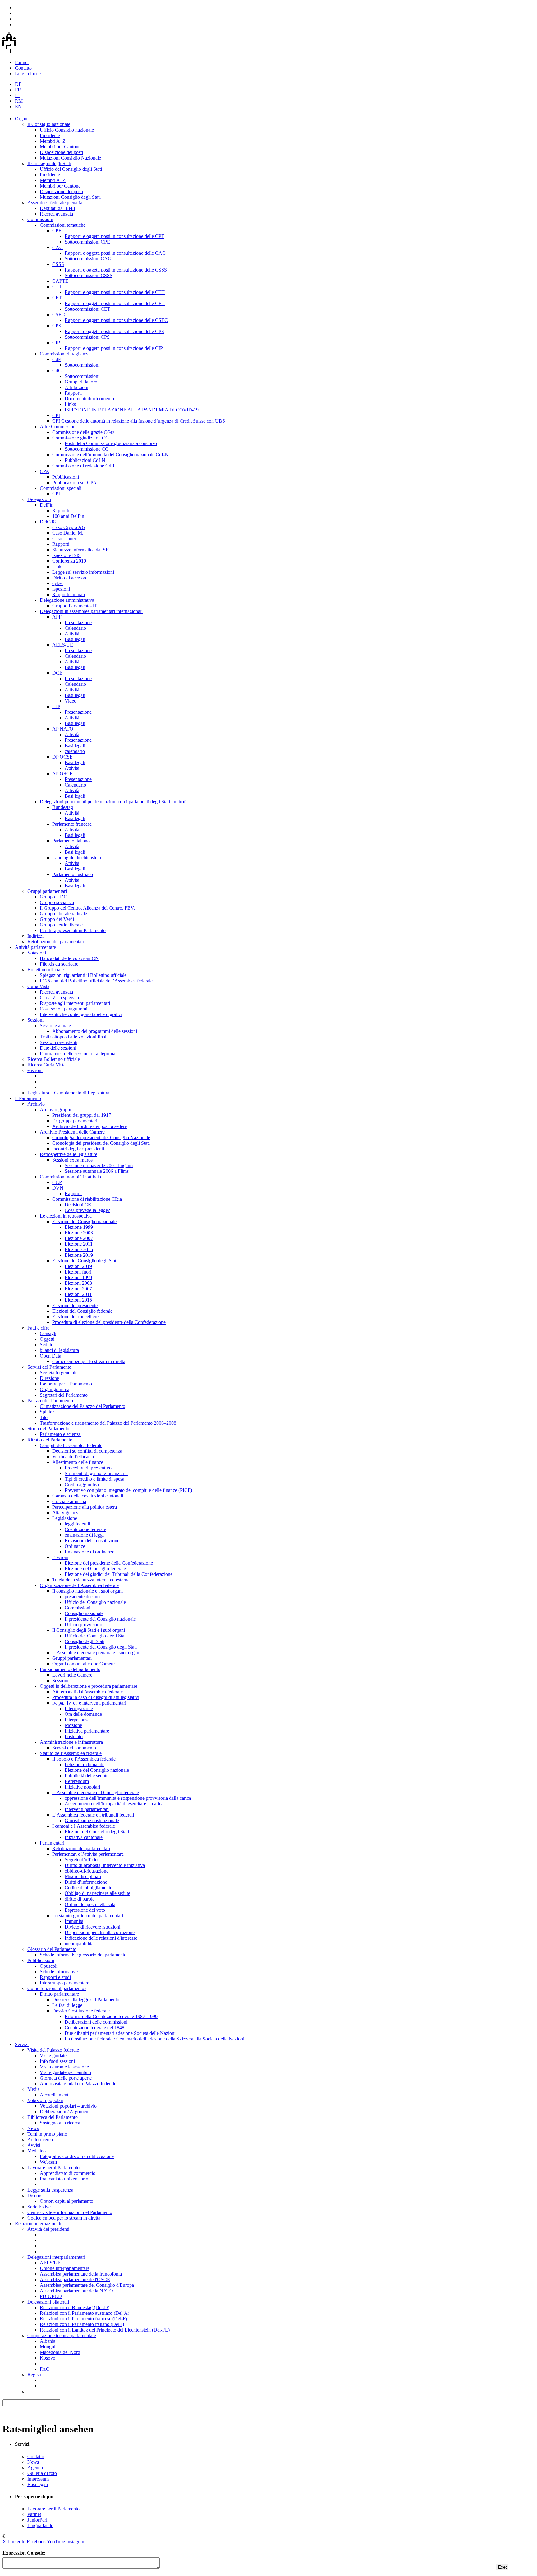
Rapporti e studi (55, 1977)
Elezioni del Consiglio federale (82, 1311)
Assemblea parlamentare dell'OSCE (75, 2279)
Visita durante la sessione (64, 2067)
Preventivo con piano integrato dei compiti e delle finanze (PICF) (128, 1490)
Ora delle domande (83, 1714)
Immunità (74, 1921)
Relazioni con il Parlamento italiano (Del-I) (82, 2324)
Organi (22, 119)
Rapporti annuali (69, 594)
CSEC (59, 315)
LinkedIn (16, 2542)
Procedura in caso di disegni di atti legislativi (96, 1697)
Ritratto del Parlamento (50, 1440)
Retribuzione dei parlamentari (81, 1848)
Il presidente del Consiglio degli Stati (101, 1647)
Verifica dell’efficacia (73, 1457)
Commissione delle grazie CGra (83, 432)
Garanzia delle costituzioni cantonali (88, 1496)
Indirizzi (35, 936)
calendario (75, 751)
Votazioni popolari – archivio (68, 2106)
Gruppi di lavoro (81, 382)
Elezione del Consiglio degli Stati (85, 1261)
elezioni (35, 1070)
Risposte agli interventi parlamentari (75, 1003)
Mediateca (37, 2151)
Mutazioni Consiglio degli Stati (70, 197)
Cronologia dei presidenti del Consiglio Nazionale (101, 1137)
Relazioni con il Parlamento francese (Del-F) (83, 2319)
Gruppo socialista (57, 902)
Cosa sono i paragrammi (64, 1009)
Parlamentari (52, 1843)
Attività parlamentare (35, 947)
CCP (57, 1182)
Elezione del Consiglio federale (95, 1569)
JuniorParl (37, 2520)
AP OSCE (62, 774)
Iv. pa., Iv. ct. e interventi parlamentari (89, 1703)
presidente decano (82, 1597)
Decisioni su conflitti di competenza (87, 1451)
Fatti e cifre (38, 1328)
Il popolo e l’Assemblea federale (84, 1759)
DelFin (47, 505)
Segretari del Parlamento (64, 1395)
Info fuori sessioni (57, 2061)
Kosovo (48, 2358)
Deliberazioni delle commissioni (96, 2022)
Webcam (48, 2162)
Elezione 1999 (79, 1227)
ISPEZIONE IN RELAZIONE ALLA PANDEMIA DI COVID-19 (132, 410)
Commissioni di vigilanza (65, 354)
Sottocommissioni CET (87, 309)
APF (57, 617)
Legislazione (65, 1518)
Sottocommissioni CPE (87, 242)
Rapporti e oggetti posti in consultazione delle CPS (114, 331)
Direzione (49, 1378)
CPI (56, 415)
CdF (57, 359)
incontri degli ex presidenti (78, 1149)
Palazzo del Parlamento (50, 1401)
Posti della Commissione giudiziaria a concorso (111, 443)
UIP (56, 706)
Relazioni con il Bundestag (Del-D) (75, 2307)
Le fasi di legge (67, 2005)
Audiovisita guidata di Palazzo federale (78, 2084)
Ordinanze (75, 1546)
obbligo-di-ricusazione (87, 1871)
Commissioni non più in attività (70, 1177)
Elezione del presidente (75, 1305)
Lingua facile (28, 74)
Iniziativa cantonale (84, 1837)
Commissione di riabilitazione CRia (87, 1199)
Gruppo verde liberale (61, 925)
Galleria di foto (42, 2473)
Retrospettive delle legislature (69, 1154)
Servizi (22, 2044)
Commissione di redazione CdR (83, 466)
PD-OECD (51, 2296)
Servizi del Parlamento (49, 1367)
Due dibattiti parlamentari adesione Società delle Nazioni (120, 2033)
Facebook (36, 2542)
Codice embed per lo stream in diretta (89, 1361)
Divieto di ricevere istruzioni (92, 1927)
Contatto (23, 68)
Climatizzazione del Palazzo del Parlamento (83, 1406)
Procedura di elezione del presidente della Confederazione (109, 1322)
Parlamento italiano (71, 841)
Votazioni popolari (45, 2100)
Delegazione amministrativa (67, 600)
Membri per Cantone (60, 147)
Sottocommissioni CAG (88, 259)
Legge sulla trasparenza (50, 2190)
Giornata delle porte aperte (66, 2078)
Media (34, 2089)
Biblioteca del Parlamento (53, 2117)
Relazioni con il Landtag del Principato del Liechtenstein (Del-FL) (105, 2330)
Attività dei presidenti (48, 2229)
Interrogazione (79, 1708)
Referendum (77, 1781)
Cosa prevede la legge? (87, 1210)
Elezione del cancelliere (75, 1317)
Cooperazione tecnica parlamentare (62, 2335)
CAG (58, 247)
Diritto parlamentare (59, 1994)
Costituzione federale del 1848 (94, 2028)
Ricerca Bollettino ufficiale (54, 1059)
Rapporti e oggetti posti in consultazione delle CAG (115, 253)
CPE (57, 231)
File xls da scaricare (59, 964)
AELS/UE (63, 645)
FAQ (45, 2369)
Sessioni (35, 1020)
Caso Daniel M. (68, 533)
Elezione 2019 (79, 1255)
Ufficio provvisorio (83, 1625)
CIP (56, 343)
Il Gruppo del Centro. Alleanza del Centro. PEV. (87, 908)
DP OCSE (62, 757)
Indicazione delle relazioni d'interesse (101, 1938)
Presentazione (78, 622)
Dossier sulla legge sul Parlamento (86, 2000)
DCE (57, 673)
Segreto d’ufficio (81, 1860)
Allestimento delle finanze (78, 1462)
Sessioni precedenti (59, 1042)
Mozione (73, 1725)
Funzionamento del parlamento (70, 1669)
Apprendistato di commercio (68, 2173)
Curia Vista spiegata (59, 998)
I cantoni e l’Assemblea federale (84, 1826)
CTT (57, 287)
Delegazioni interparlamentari (56, 2257)
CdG (57, 371)
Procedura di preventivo (88, 1468)
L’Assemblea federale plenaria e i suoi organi (96, 1652)
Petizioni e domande (85, 1764)
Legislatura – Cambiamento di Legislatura (68, 1093)
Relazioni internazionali (38, 2223)
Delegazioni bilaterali (48, 2302)
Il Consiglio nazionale (49, 124)
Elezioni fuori (78, 1272)
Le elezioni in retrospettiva (66, 1216)
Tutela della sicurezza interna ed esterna (91, 1580)
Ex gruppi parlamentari (75, 1121)
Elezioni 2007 (78, 1289)
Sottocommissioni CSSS (89, 275)
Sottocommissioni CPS (87, 337)
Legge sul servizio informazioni (83, 572)
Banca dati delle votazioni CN (69, 958)
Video (71, 701)
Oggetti (47, 1339)
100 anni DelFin (68, 516)
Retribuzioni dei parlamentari (56, 942)
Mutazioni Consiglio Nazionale (70, 158)
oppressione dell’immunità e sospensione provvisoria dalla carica (128, 1798)
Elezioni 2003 (78, 1283)
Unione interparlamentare (65, 2268)
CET (57, 298)
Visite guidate (53, 2056)
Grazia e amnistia (69, 1501)
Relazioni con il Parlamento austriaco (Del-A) (85, 2313)
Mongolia (49, 2347)
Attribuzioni (76, 387)
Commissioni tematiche (63, 225)
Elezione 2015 (79, 1249)
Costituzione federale (85, 1529)
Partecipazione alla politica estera (85, 1507)
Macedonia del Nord (60, 2352)
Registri (35, 2375)
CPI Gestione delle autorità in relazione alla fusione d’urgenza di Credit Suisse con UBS (139, 421)
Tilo (44, 1417)
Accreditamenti (55, 2095)
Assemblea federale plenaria (55, 203)
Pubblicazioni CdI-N (85, 460)
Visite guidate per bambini (65, 2072)
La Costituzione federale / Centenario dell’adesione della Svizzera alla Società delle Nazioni (154, 2039)
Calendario (75, 628)
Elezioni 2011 (78, 1294)
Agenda (35, 2468)
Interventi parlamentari (87, 1809)
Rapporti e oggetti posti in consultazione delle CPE (115, 236)
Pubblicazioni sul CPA (74, 483)
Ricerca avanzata (56, 214)
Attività (72, 634)
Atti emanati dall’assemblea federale (87, 1692)
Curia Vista (38, 986)
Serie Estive (39, 2207)
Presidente (50, 135)
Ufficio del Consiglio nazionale (95, 1602)
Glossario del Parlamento (52, 1949)
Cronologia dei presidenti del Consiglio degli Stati (101, 1143)
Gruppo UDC (53, 897)
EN (18, 107)
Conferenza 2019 (69, 561)
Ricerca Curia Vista (46, 1065)
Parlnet (22, 62)
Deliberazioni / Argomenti (65, 2112)
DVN (58, 1188)
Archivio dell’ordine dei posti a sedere (89, 1126)
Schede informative (59, 1972)
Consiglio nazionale (84, 1613)
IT (17, 95)
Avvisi (34, 2145)
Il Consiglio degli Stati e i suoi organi (89, 1630)
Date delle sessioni (58, 1048)
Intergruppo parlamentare (64, 1983)
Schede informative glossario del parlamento (83, 1955)
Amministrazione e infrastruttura (71, 1742)
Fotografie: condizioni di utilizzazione (77, 2156)
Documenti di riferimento (89, 399)
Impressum (38, 2479)
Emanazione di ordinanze (89, 1552)
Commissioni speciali (61, 488)
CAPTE (60, 281)
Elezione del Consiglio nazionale (84, 1221)
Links (70, 404)
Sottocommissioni (82, 365)
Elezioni (60, 1557)
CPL (57, 494)
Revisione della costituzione (92, 1541)
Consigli (48, 1333)
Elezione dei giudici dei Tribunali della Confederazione (119, 1574)
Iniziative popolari (82, 1787)
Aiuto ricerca (40, 2140)
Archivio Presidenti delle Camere (72, 1132)
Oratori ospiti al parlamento (67, 2201)
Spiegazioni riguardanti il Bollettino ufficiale (83, 975)
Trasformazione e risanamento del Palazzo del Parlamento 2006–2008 (108, 1423)
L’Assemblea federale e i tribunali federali (93, 1815)
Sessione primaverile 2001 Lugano (99, 1165)
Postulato (74, 1736)
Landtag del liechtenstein (77, 858)
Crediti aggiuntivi (82, 1485)
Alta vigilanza (66, 1513)
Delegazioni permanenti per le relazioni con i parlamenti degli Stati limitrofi (113, 802)
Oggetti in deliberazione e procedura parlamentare (89, 1686)
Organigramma (55, 1389)
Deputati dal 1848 (57, 208)
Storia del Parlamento (48, 1429)
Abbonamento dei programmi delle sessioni (95, 1031)
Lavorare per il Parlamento (66, 1384)
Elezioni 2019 (78, 1266)
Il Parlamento (28, 1098)
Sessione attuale (55, 1026)
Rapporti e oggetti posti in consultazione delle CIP (114, 348)
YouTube (56, 2542)
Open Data (50, 1356)
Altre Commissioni (58, 427)
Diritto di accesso (69, 578)
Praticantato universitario (64, 2179)
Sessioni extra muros (72, 1160)
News (33, 2128)
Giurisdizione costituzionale (92, 1820)
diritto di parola (80, 1899)
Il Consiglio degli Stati (49, 163)
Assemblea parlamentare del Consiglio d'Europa (87, 2285)
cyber (58, 583)
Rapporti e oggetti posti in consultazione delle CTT (115, 292)
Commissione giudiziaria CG (81, 438)
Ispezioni (61, 589)
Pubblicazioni (66, 477)
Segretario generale (59, 1373)
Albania (48, 2341)
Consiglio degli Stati (85, 1641)
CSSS (58, 264)
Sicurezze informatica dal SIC (81, 550)
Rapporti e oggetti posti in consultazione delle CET (115, 303)
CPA (45, 471)
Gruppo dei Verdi (57, 919)
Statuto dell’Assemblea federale (71, 1753)
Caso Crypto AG (69, 527)
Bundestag (63, 807)
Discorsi (35, 2195)
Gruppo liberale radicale (63, 914)
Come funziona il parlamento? (57, 1988)
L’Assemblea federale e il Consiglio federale (96, 1792)
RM (19, 101)
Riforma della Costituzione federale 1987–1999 (111, 2016)
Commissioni (40, 219)
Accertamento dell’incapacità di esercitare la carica (114, 1804)
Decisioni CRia (80, 1205)
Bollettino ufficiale (46, 970)
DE (18, 84)
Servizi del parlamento (74, 1748)
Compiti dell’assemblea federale (71, 1445)
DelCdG (48, 522)
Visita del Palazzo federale (53, 2050)
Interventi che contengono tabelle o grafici (81, 1014)
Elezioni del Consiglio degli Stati (97, 1832)
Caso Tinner (64, 538)
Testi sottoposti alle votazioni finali (74, 1037)
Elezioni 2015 (78, 1300)
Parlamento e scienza (60, 1434)
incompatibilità (79, 1944)
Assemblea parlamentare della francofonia (81, 2274)
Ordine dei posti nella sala (90, 1904)
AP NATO (63, 729)
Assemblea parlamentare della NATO (76, 2291)
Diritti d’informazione (86, 1882)
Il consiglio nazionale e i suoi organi (87, 1591)
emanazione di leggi (84, 1535)
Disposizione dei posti (61, 152)
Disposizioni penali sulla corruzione (100, 1932)
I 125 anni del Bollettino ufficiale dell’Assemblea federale (96, 981)
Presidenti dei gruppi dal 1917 (82, 1115)
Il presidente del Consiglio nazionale (100, 1619)
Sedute (46, 1345)
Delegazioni (39, 499)
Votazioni (37, 953)
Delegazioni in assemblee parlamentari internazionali (91, 611)
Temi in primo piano (47, 2134)
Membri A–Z (53, 141)
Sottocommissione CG (87, 449)
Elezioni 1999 (78, 1277)
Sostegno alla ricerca (60, 2123)
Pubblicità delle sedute (87, 1776)
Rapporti (73, 393)
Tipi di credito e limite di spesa (94, 1479)
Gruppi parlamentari (47, 891)
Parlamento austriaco (73, 874)
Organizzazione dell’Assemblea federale (79, 1585)
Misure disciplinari (83, 1876)
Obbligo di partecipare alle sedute (97, 1893)
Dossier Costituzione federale (81, 2011)
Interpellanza (77, 1720)
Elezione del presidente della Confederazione (109, 1563)
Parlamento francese (72, 824)
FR (18, 90)
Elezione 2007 (79, 1238)
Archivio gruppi (55, 1109)
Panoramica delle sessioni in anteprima (78, 1054)
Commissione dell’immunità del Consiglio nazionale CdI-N (110, 455)
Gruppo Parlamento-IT (75, 606)
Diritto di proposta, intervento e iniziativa (105, 1865)
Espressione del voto (85, 1910)
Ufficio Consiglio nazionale (67, 130)
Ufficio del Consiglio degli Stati (71, 169)
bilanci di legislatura (59, 1350)
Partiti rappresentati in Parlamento (73, 930)
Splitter (47, 1412)
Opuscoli (49, 1966)
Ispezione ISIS (67, 555)
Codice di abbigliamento (89, 1888)
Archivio (36, 1104)
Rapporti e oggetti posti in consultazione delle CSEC (116, 320)
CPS (57, 326)
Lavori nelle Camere (72, 1675)
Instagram (76, 2542)
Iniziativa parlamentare (87, 1731)
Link (57, 566)
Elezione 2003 (79, 1233)
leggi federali (77, 1524)
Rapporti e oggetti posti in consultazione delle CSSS (116, 270)
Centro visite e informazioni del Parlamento (70, 2212)
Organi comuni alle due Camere (83, 1664)
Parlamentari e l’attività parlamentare (88, 1854)
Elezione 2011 (79, 1244)
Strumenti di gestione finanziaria (96, 1473)
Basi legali (75, 639)
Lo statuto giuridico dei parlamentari (88, 1916)
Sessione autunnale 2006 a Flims (97, 1171)
